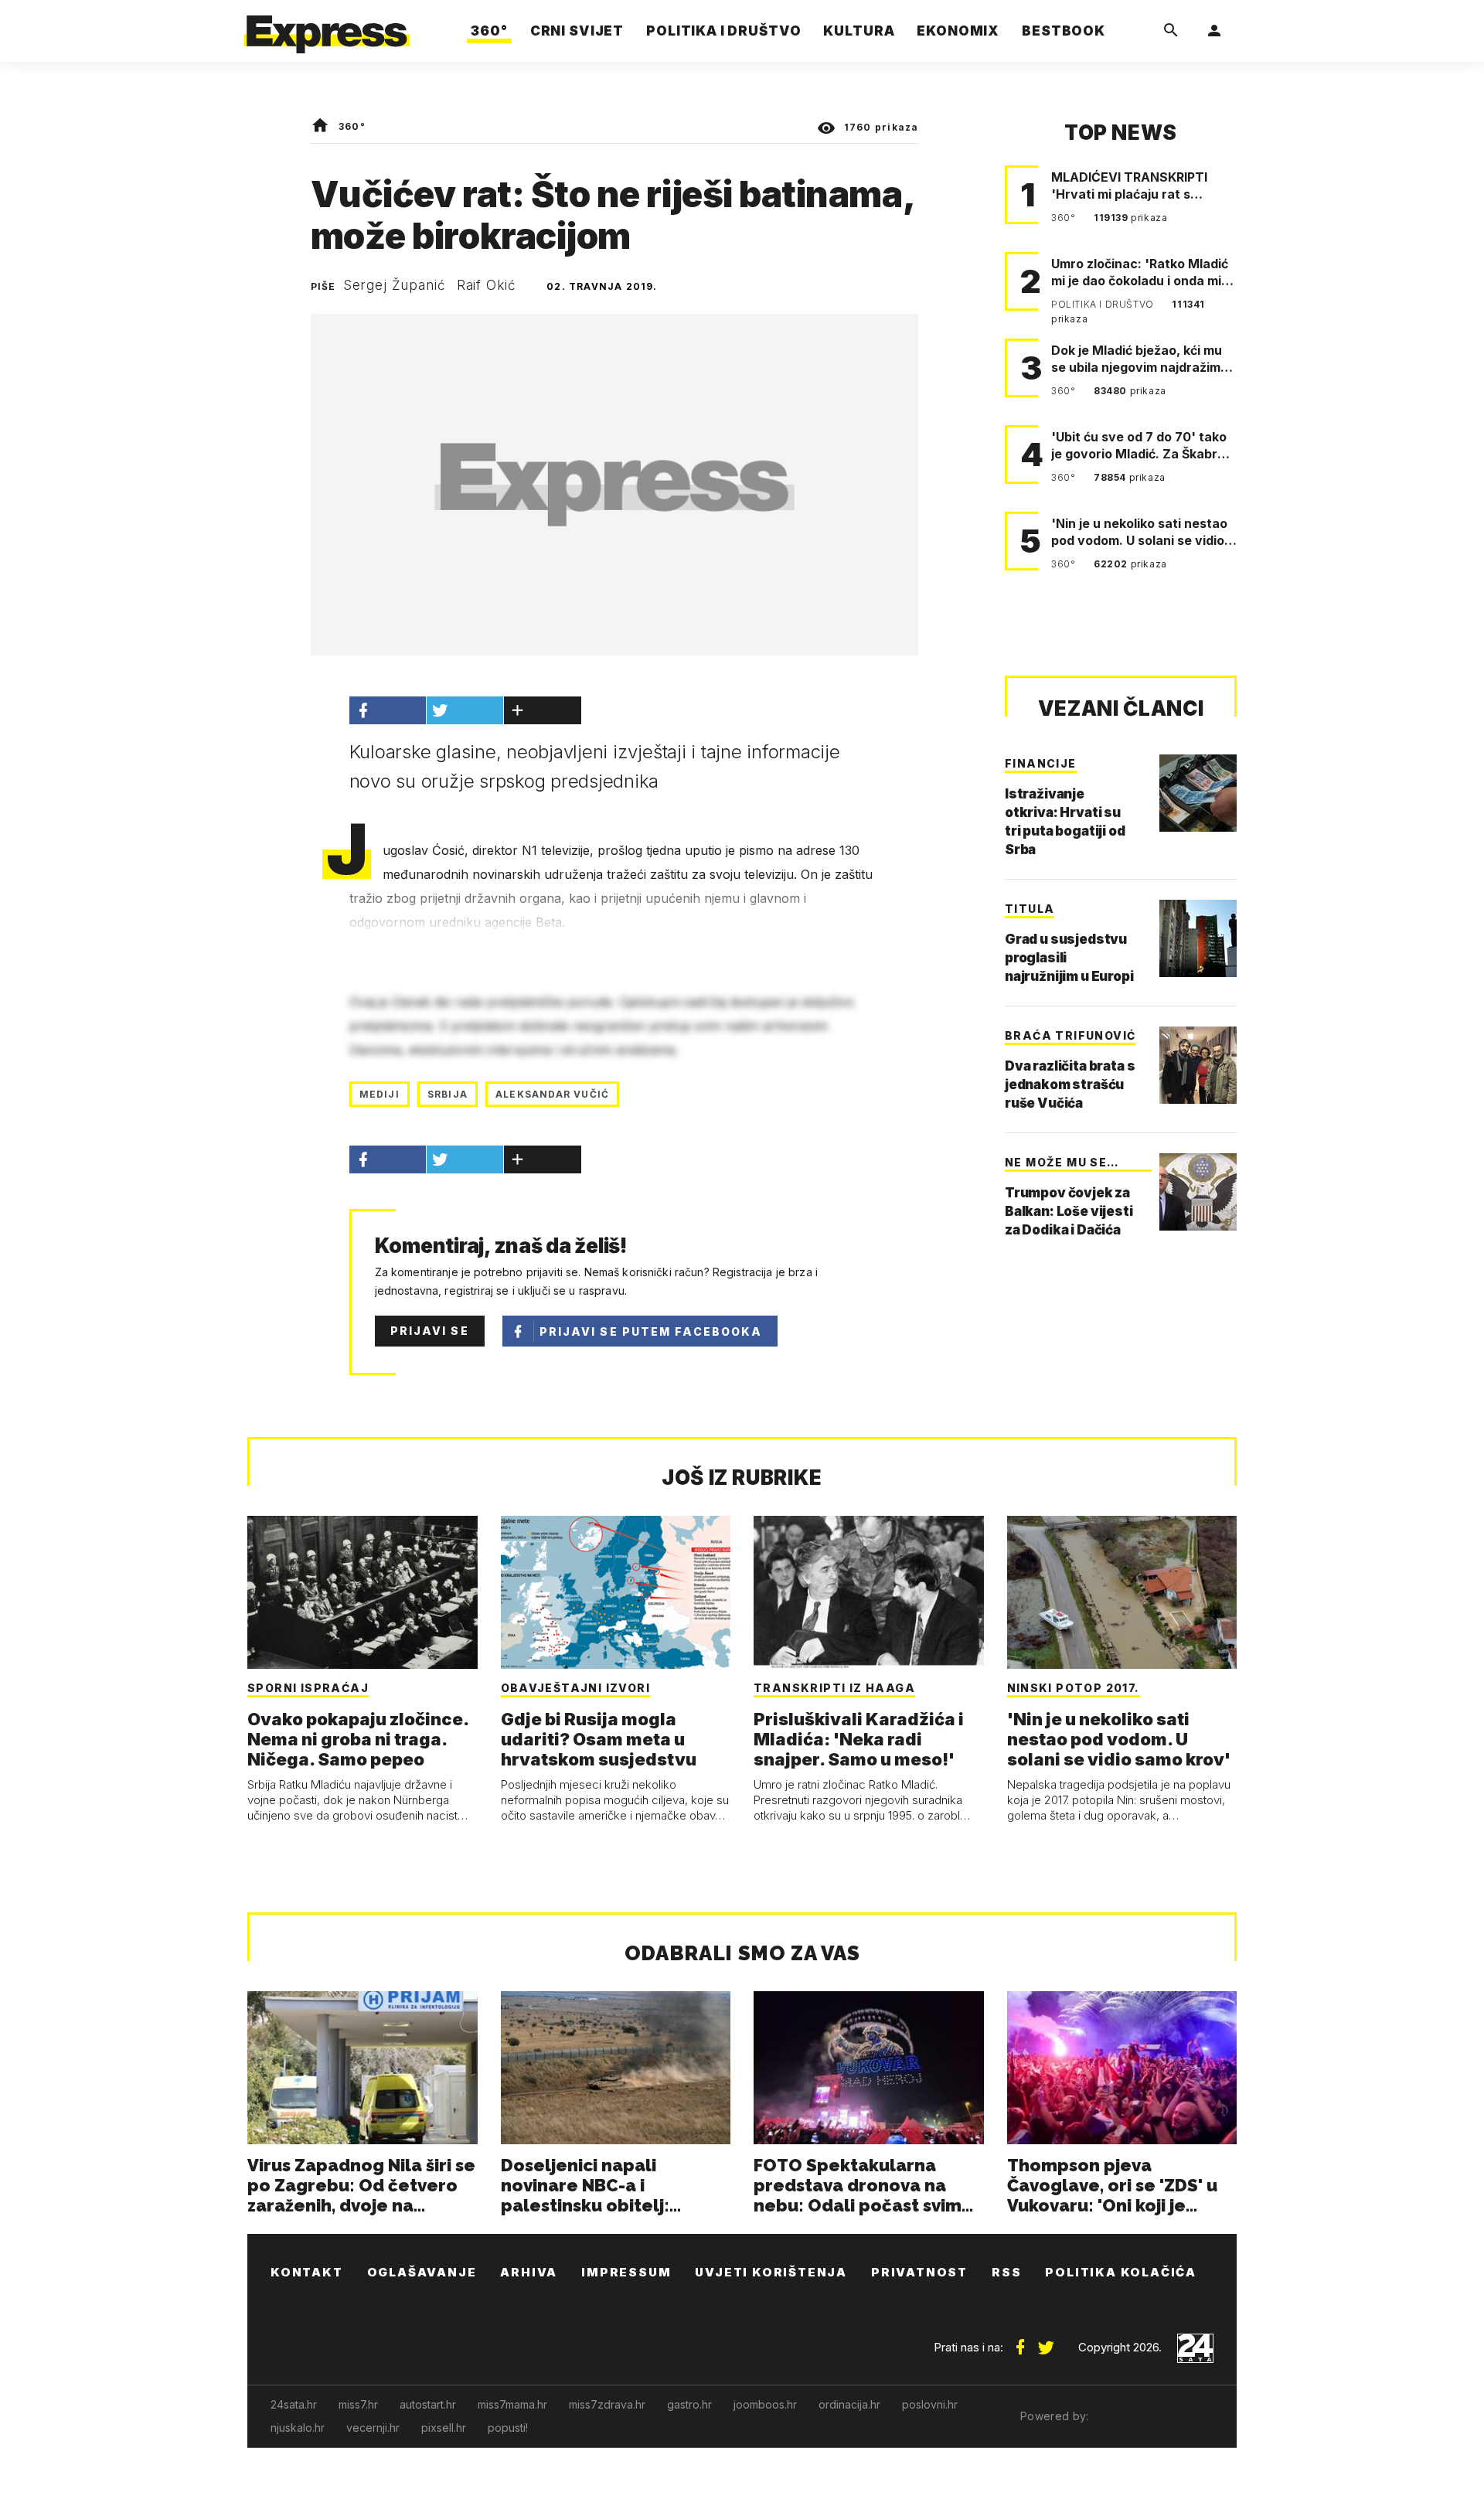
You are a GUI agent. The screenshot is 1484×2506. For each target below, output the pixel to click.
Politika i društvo (1104, 304)
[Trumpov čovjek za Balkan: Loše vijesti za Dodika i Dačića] (1198, 1192)
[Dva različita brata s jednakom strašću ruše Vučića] (1198, 1065)
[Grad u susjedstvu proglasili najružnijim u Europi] (1198, 938)
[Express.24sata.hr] (327, 27)
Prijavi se (430, 1331)
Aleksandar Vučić (552, 1094)
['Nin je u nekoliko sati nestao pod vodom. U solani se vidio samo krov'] (1122, 1592)
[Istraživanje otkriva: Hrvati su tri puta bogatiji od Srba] (1198, 793)
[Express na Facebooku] (1020, 2341)
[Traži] (1171, 31)
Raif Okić (487, 285)
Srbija (448, 1094)
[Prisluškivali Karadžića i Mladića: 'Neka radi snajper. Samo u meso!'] (869, 1592)
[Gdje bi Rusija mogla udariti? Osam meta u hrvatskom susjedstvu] (616, 1592)
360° (352, 126)
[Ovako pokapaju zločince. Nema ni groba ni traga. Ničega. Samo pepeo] (362, 1592)
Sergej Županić (395, 285)
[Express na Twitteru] (1046, 2341)
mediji (380, 1094)
